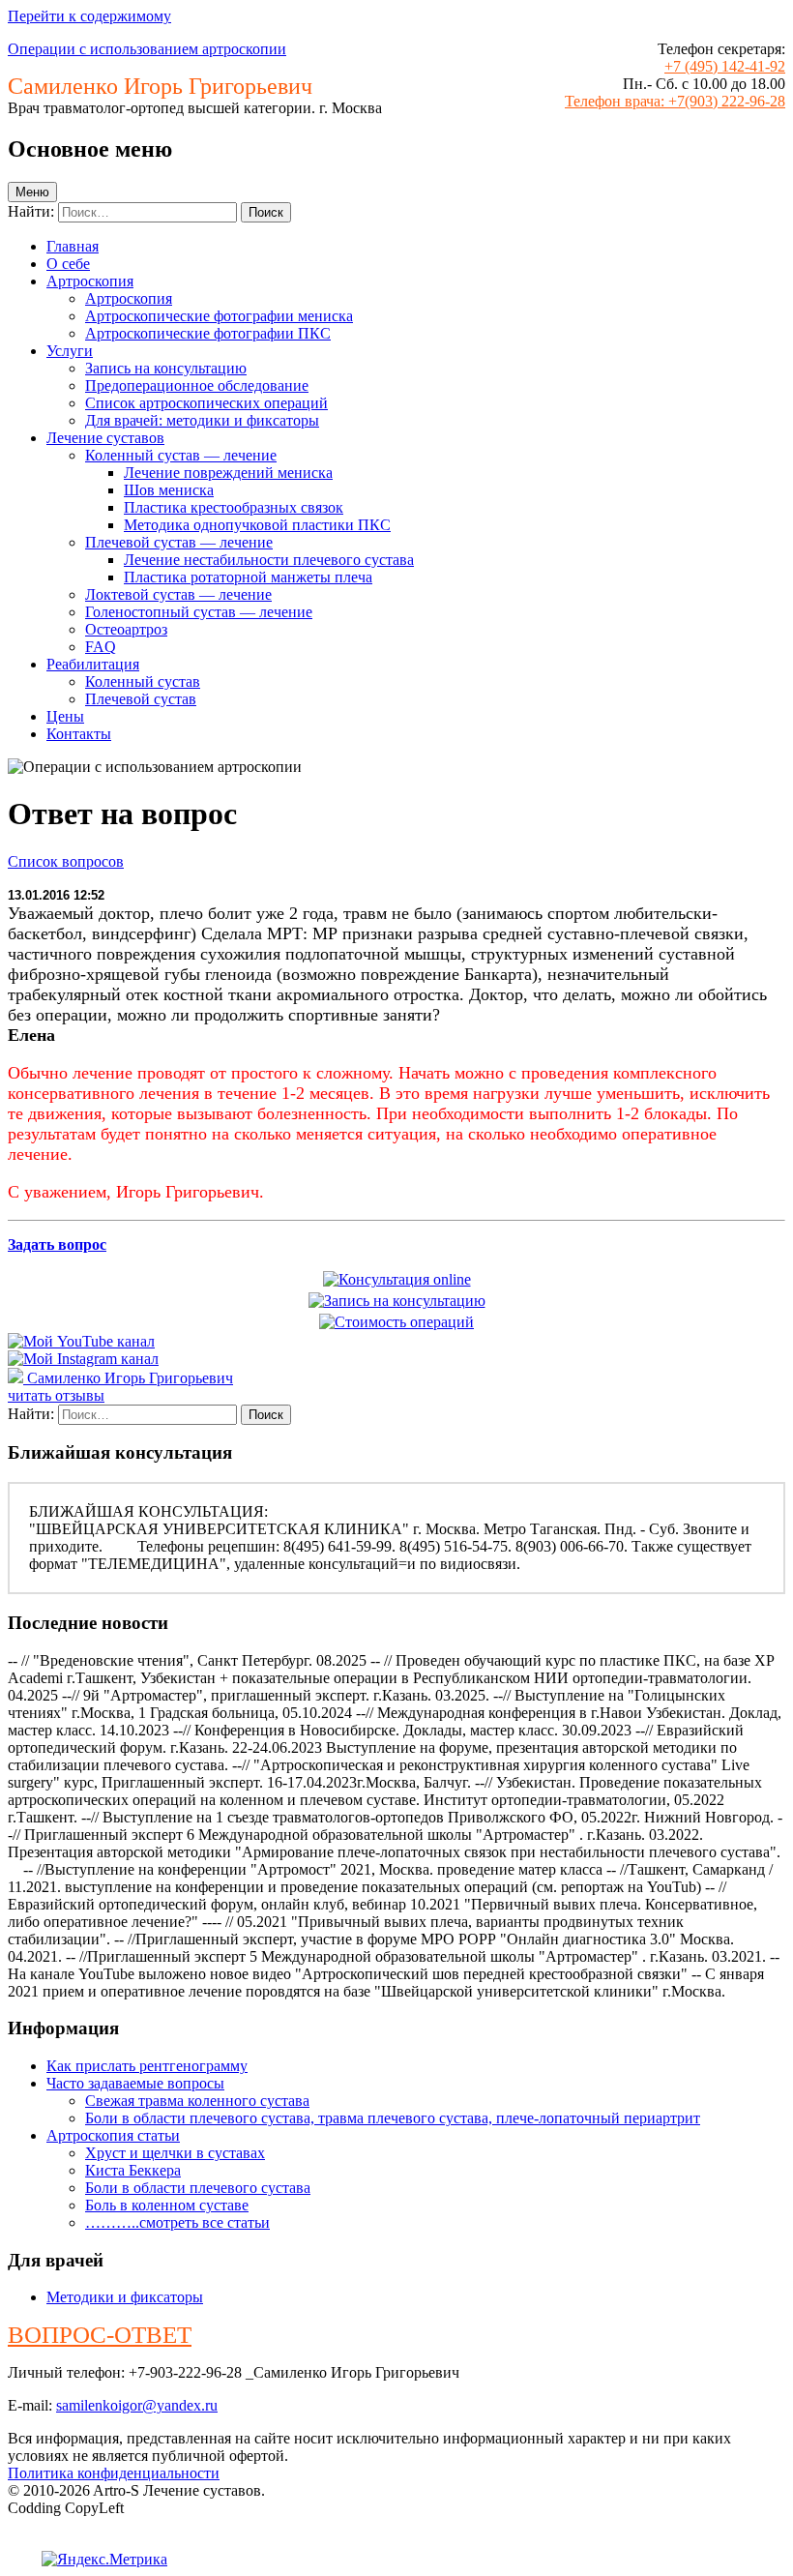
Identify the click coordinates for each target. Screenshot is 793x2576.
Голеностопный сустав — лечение (199, 612)
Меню (32, 192)
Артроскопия (90, 281)
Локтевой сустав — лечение (178, 594)
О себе (68, 264)
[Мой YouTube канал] (81, 1341)
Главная (73, 246)
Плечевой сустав (141, 699)
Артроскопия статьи (113, 2135)
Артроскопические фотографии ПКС (208, 333)
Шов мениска (169, 490)
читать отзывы (56, 1395)
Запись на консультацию (166, 368)
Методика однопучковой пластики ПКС (257, 525)
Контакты (79, 734)
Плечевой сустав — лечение (179, 542)
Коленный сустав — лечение (181, 455)
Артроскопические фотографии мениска (219, 316)
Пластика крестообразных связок (234, 507)
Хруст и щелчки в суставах (175, 2153)
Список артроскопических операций (206, 403)
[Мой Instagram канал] (83, 1359)
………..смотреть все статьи (177, 2222)
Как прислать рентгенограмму (147, 2066)
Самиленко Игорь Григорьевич (130, 1378)
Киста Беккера (133, 2170)
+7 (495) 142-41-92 (725, 66)
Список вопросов (66, 861)
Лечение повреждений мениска (228, 473)
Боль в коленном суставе (167, 2205)
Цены (65, 716)
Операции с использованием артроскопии (147, 49)
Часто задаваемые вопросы (135, 2083)
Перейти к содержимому (89, 16)
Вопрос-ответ (100, 2335)
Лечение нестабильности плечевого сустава (269, 560)
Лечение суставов (105, 438)
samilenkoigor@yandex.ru (137, 2405)
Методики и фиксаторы (125, 2297)
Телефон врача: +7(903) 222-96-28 (675, 101)
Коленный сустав (143, 681)
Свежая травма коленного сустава (197, 2101)
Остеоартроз (126, 629)
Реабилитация (93, 664)
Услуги (70, 351)
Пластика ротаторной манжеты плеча (248, 577)
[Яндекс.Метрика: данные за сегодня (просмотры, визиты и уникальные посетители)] (104, 2560)
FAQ (101, 647)
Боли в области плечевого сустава (198, 2188)
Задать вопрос (57, 1244)
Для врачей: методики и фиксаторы (202, 420)
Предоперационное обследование (197, 385)
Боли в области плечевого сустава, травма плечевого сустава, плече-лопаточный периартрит (393, 2118)
